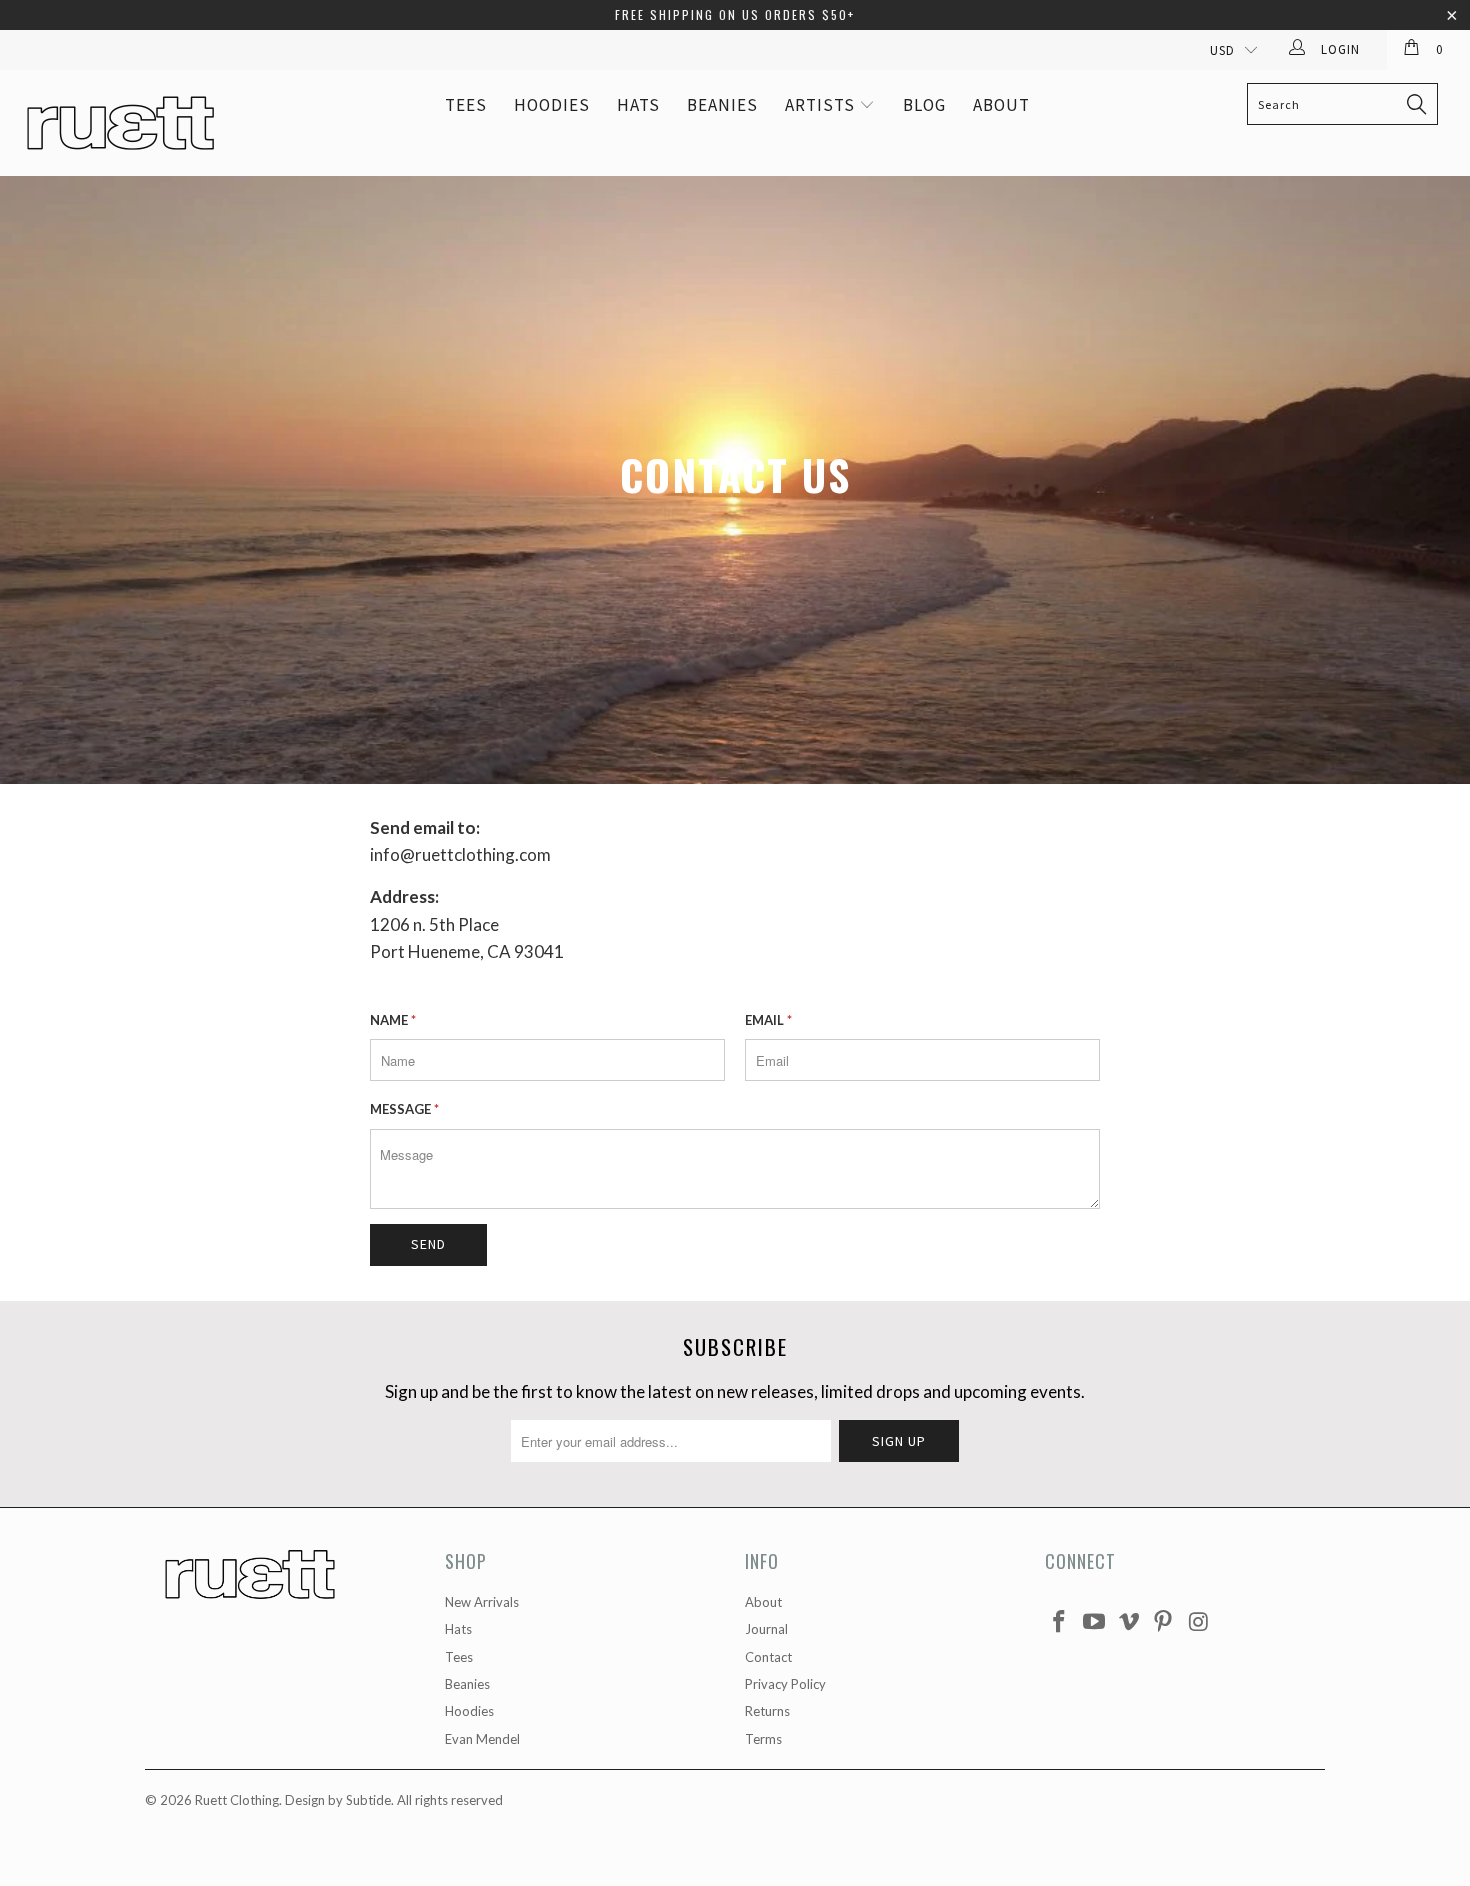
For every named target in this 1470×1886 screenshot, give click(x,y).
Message (404, 1109)
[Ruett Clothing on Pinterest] (1164, 1622)
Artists (822, 105)
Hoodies (552, 105)
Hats (638, 105)
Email (768, 1020)
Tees (466, 105)
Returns (767, 1711)
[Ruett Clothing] (127, 123)
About (1001, 105)
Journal (766, 1629)
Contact (768, 1657)
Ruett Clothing (237, 1800)
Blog (924, 105)
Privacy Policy (785, 1684)
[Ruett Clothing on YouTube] (1095, 1622)
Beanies (722, 105)
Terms (763, 1739)
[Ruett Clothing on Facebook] (1060, 1622)
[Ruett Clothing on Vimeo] (1129, 1622)
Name (393, 1020)
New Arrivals (482, 1602)
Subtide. (370, 1800)
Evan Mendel (482, 1739)
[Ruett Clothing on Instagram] (1199, 1622)
